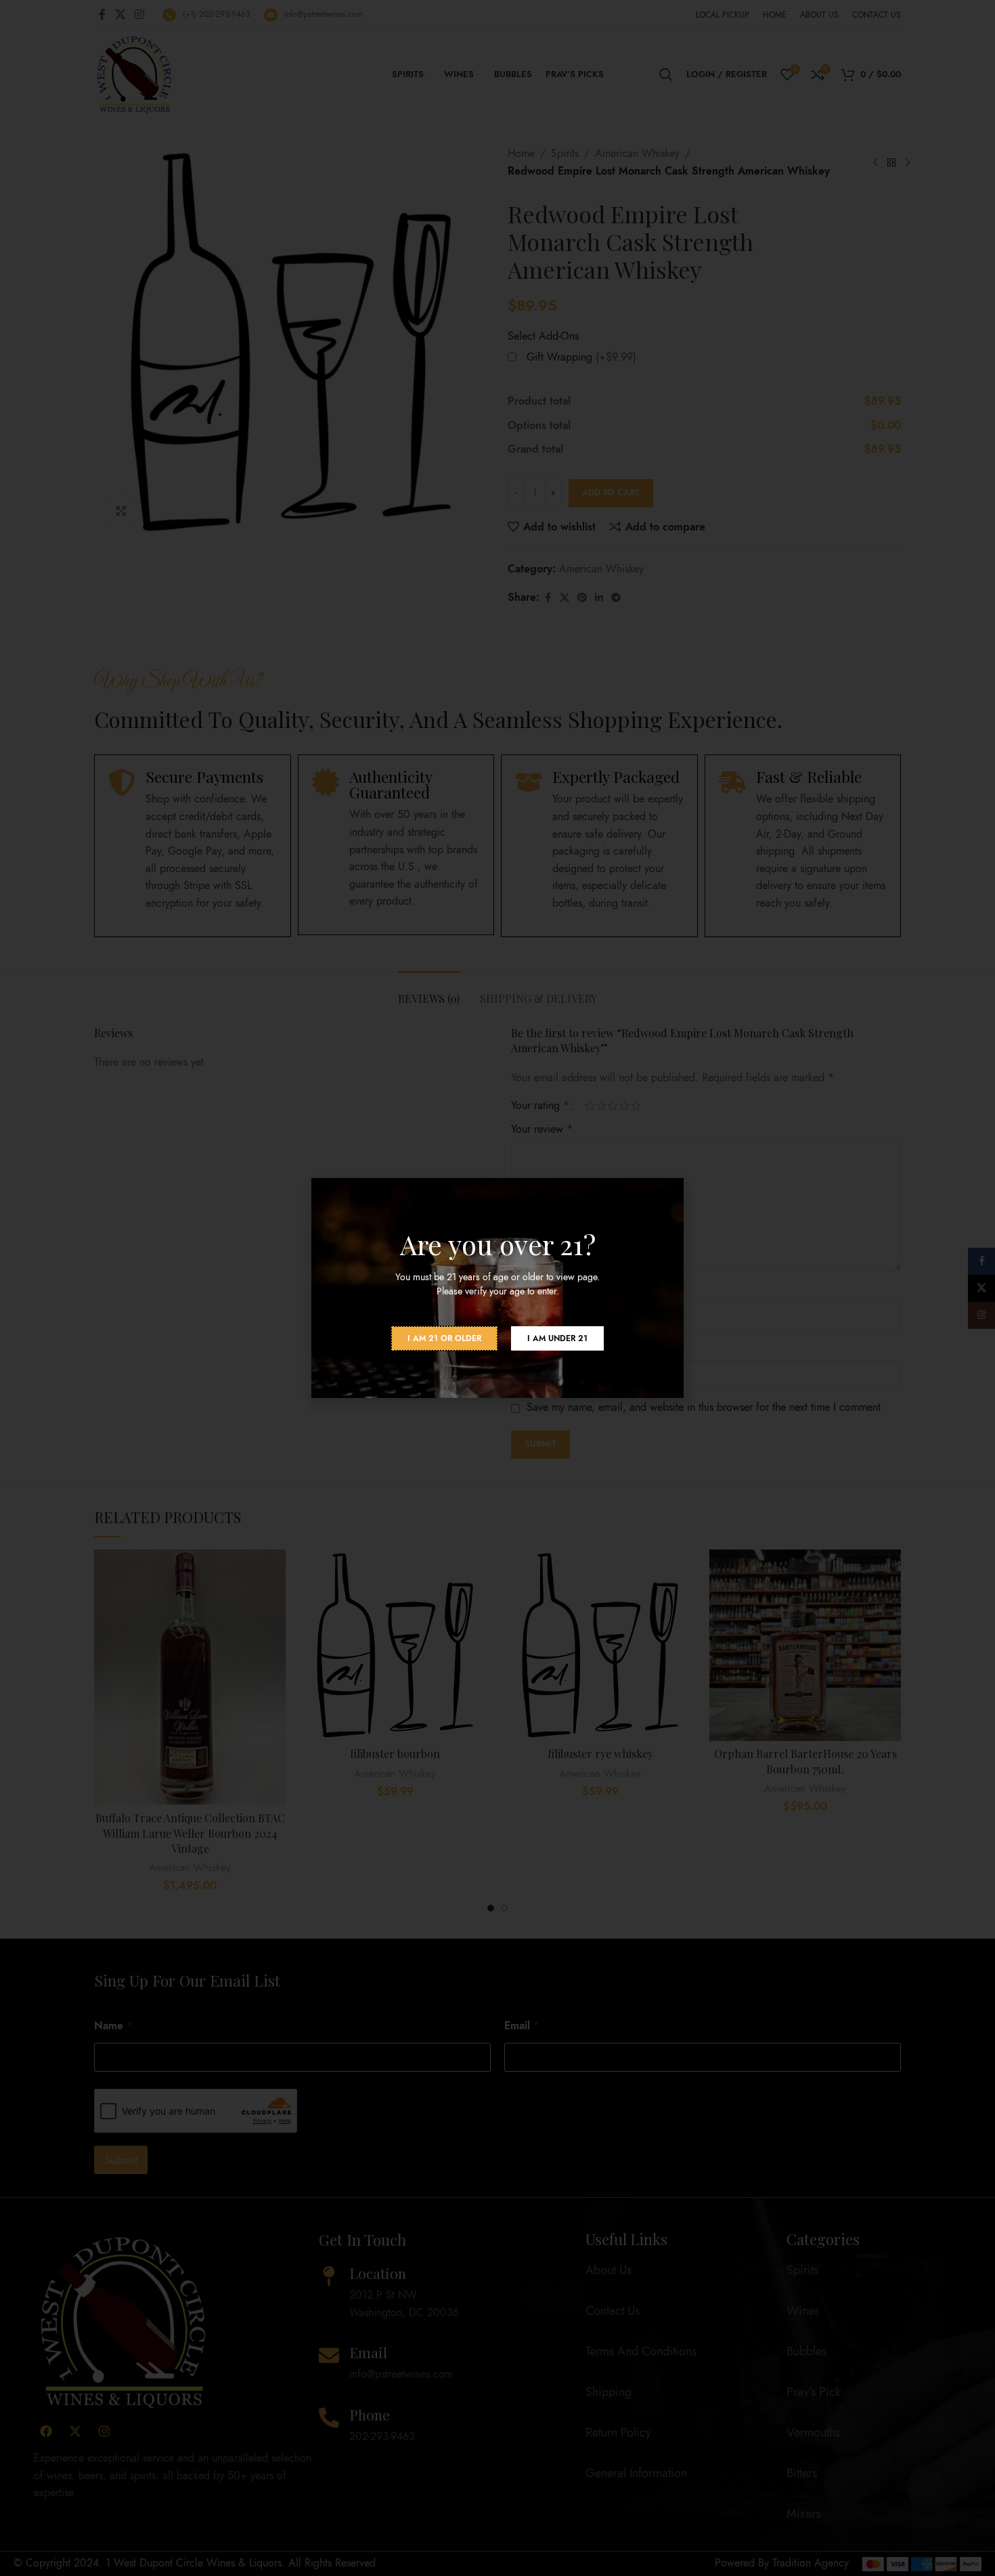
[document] (497, 1288)
